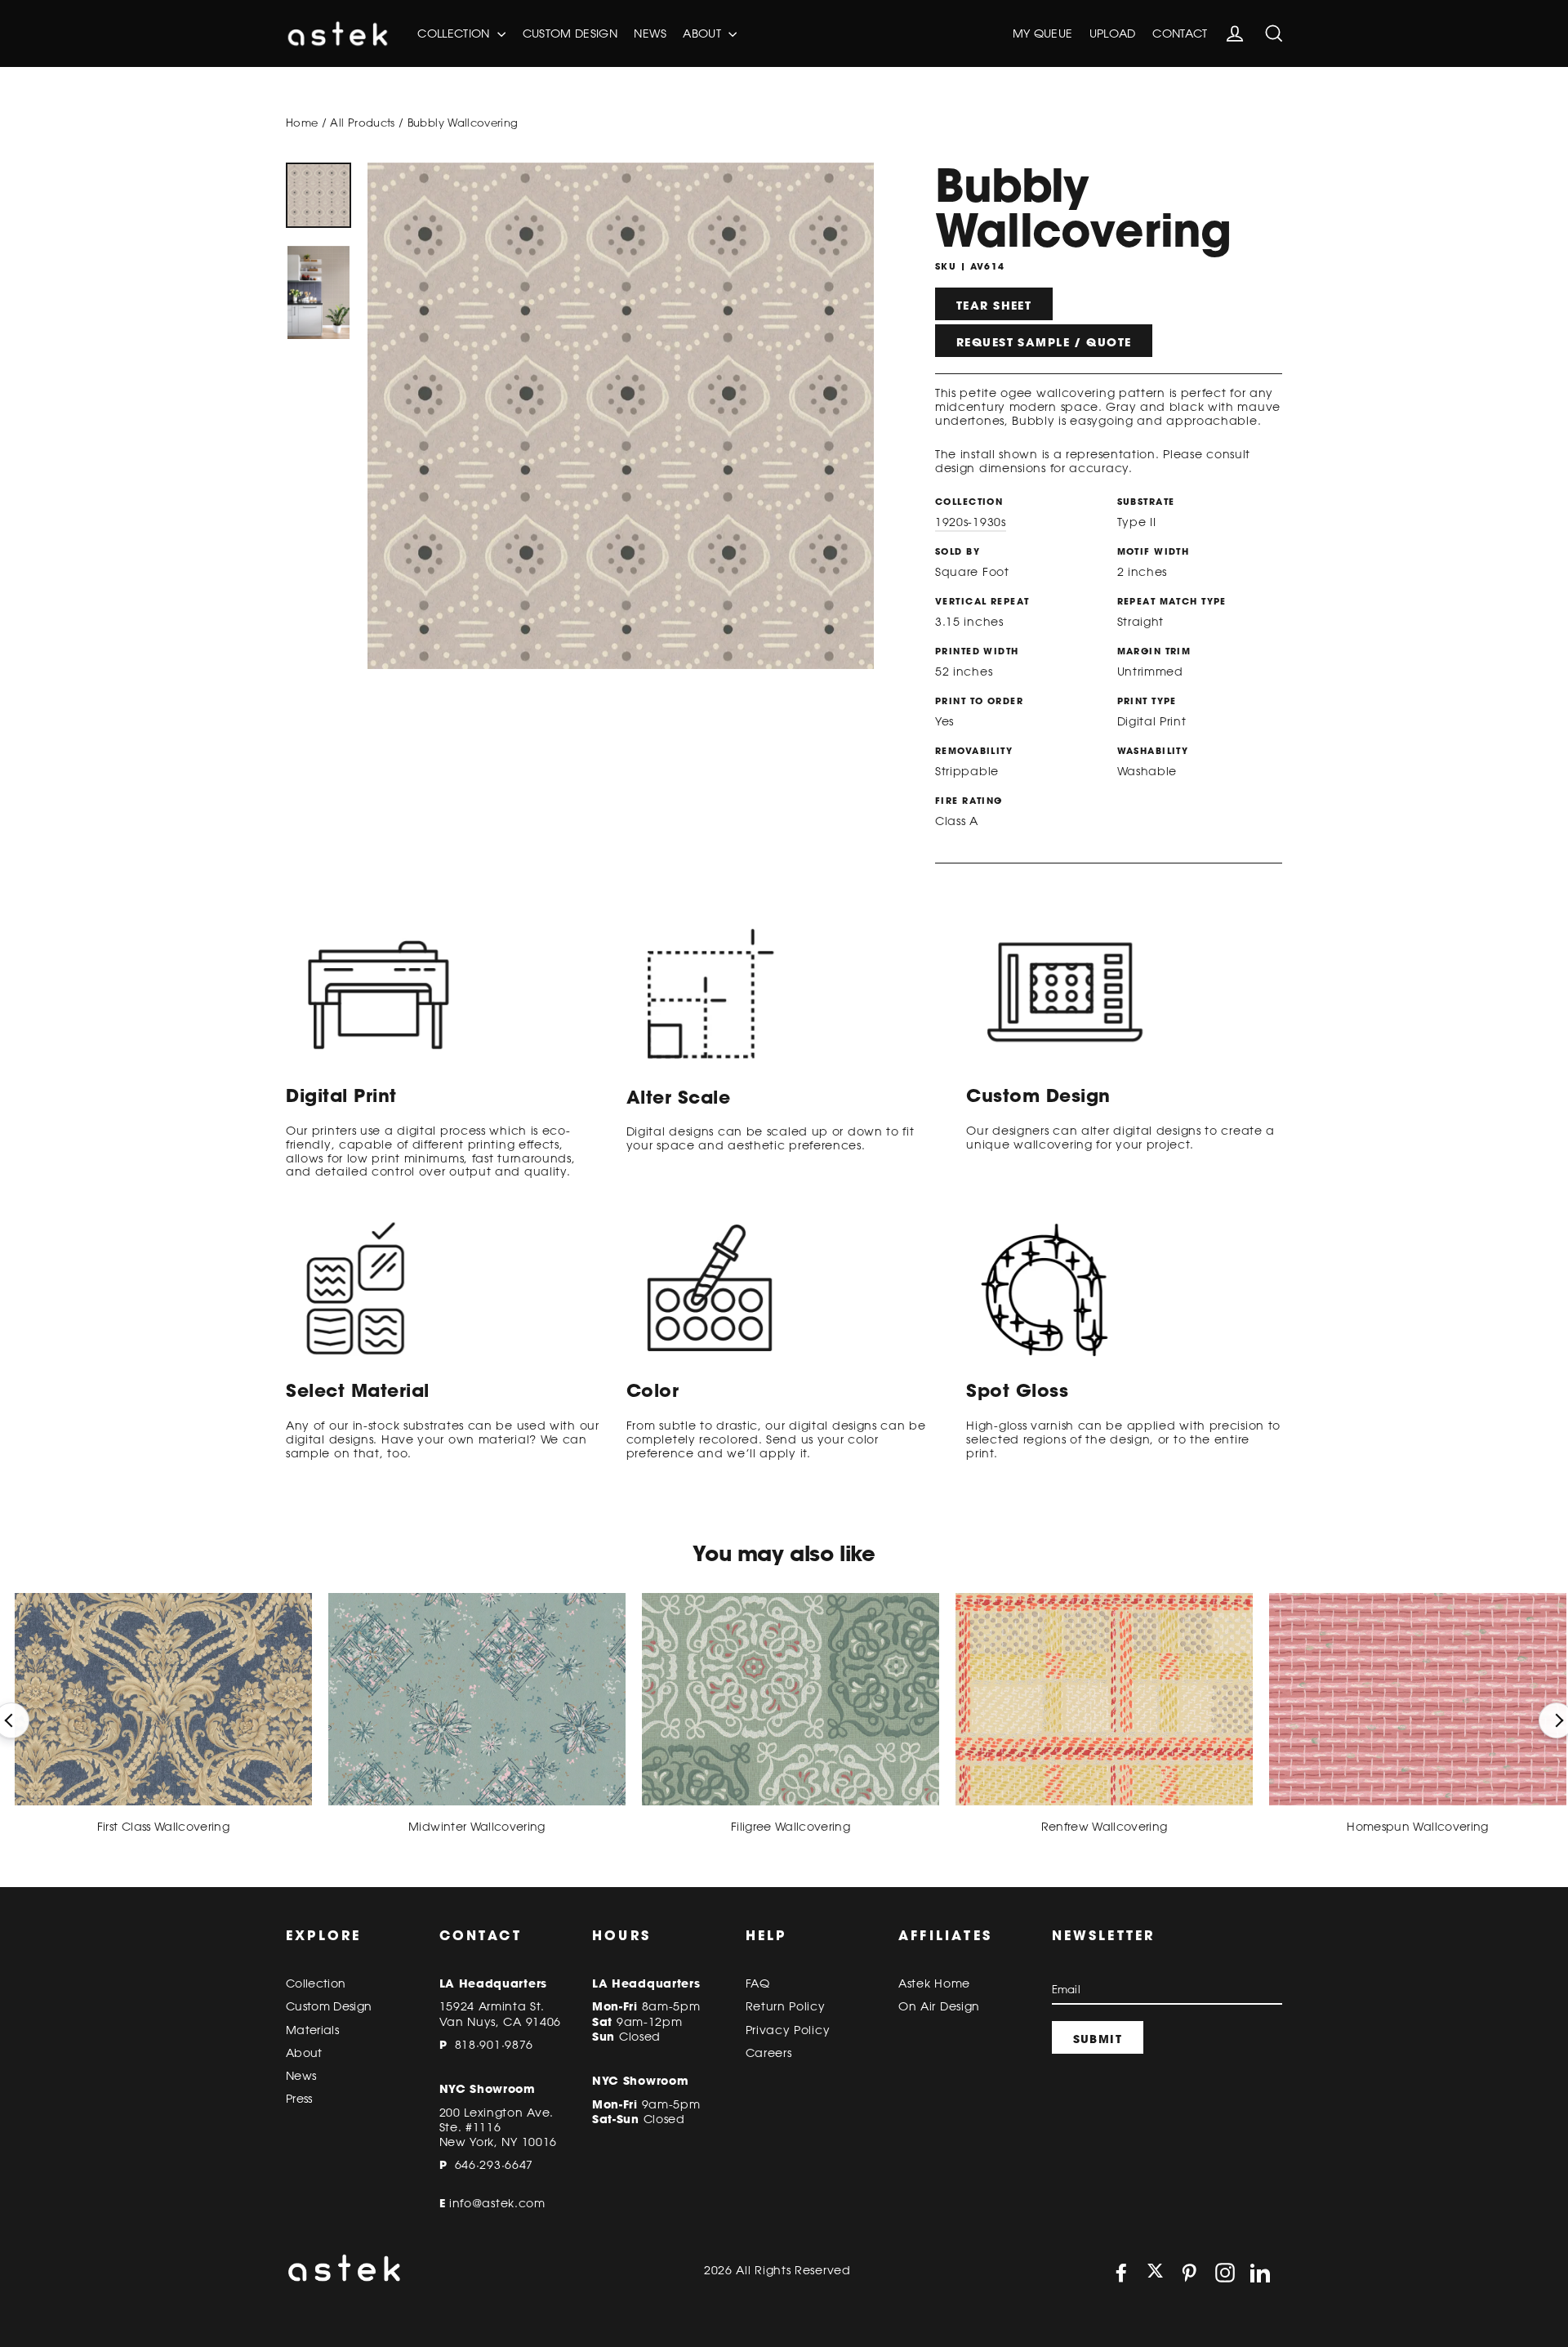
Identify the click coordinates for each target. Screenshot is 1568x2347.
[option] (318, 195)
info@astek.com (497, 2203)
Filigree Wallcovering (791, 1827)
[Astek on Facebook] (1121, 2273)
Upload (1113, 33)
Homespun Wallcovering (1417, 1827)
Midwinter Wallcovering (477, 1827)
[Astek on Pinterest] (1189, 2273)
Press (299, 2099)
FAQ (758, 1983)
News (650, 33)
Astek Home (934, 1983)
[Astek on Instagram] (1225, 2273)
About (704, 33)
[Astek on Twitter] (1155, 2272)
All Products (362, 123)
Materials (312, 2030)
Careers (769, 2053)
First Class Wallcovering (163, 1827)
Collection (455, 33)
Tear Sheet (994, 306)
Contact (1180, 33)
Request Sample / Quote (1044, 342)
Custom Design (570, 33)
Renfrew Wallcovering (1105, 1827)
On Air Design (939, 2006)
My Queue (1043, 33)
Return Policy (786, 2006)
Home (302, 123)
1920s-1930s (971, 522)
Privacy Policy (788, 2030)
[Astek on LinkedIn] (1260, 2273)
